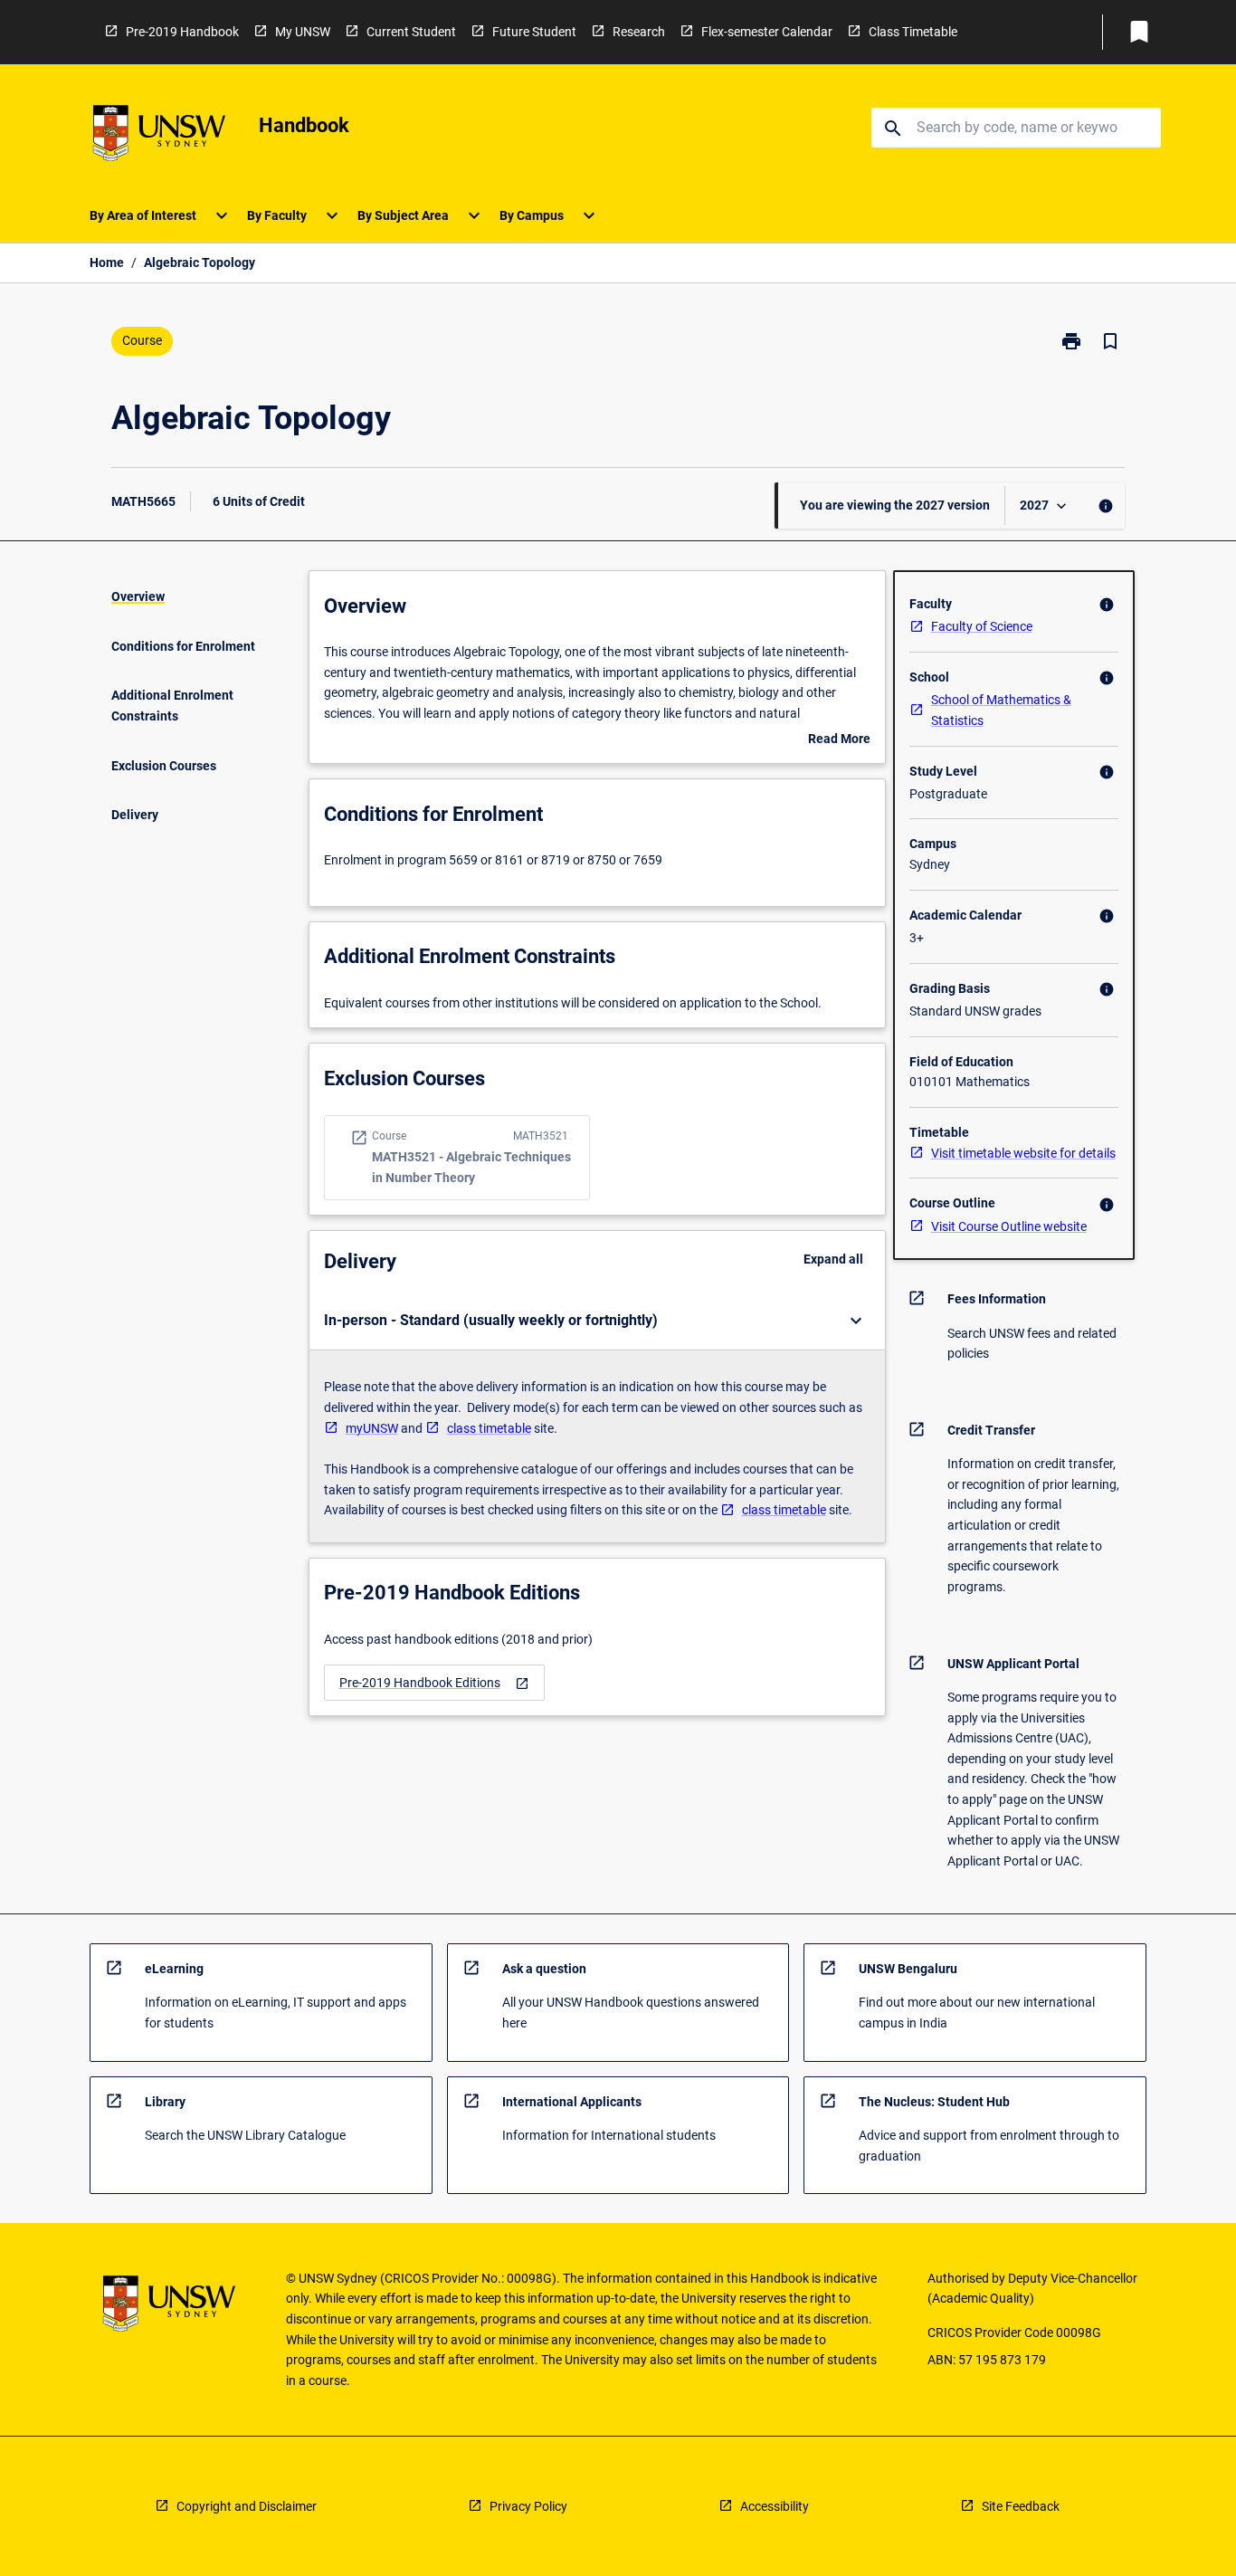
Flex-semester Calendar (767, 32)
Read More (839, 740)
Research (639, 32)
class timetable (489, 1428)
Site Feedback (1021, 2506)
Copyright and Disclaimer (247, 2506)
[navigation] (434, 1683)
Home (107, 262)
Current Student (411, 32)
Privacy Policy (528, 2506)
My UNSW (303, 32)
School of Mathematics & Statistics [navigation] (1001, 710)
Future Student (534, 32)
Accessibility (775, 2506)
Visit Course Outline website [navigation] (1009, 1226)
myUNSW (372, 1428)
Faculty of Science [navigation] (982, 626)
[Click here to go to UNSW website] (159, 136)
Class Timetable (913, 32)
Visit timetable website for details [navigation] (1023, 1153)
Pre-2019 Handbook (182, 32)
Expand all (833, 1259)
